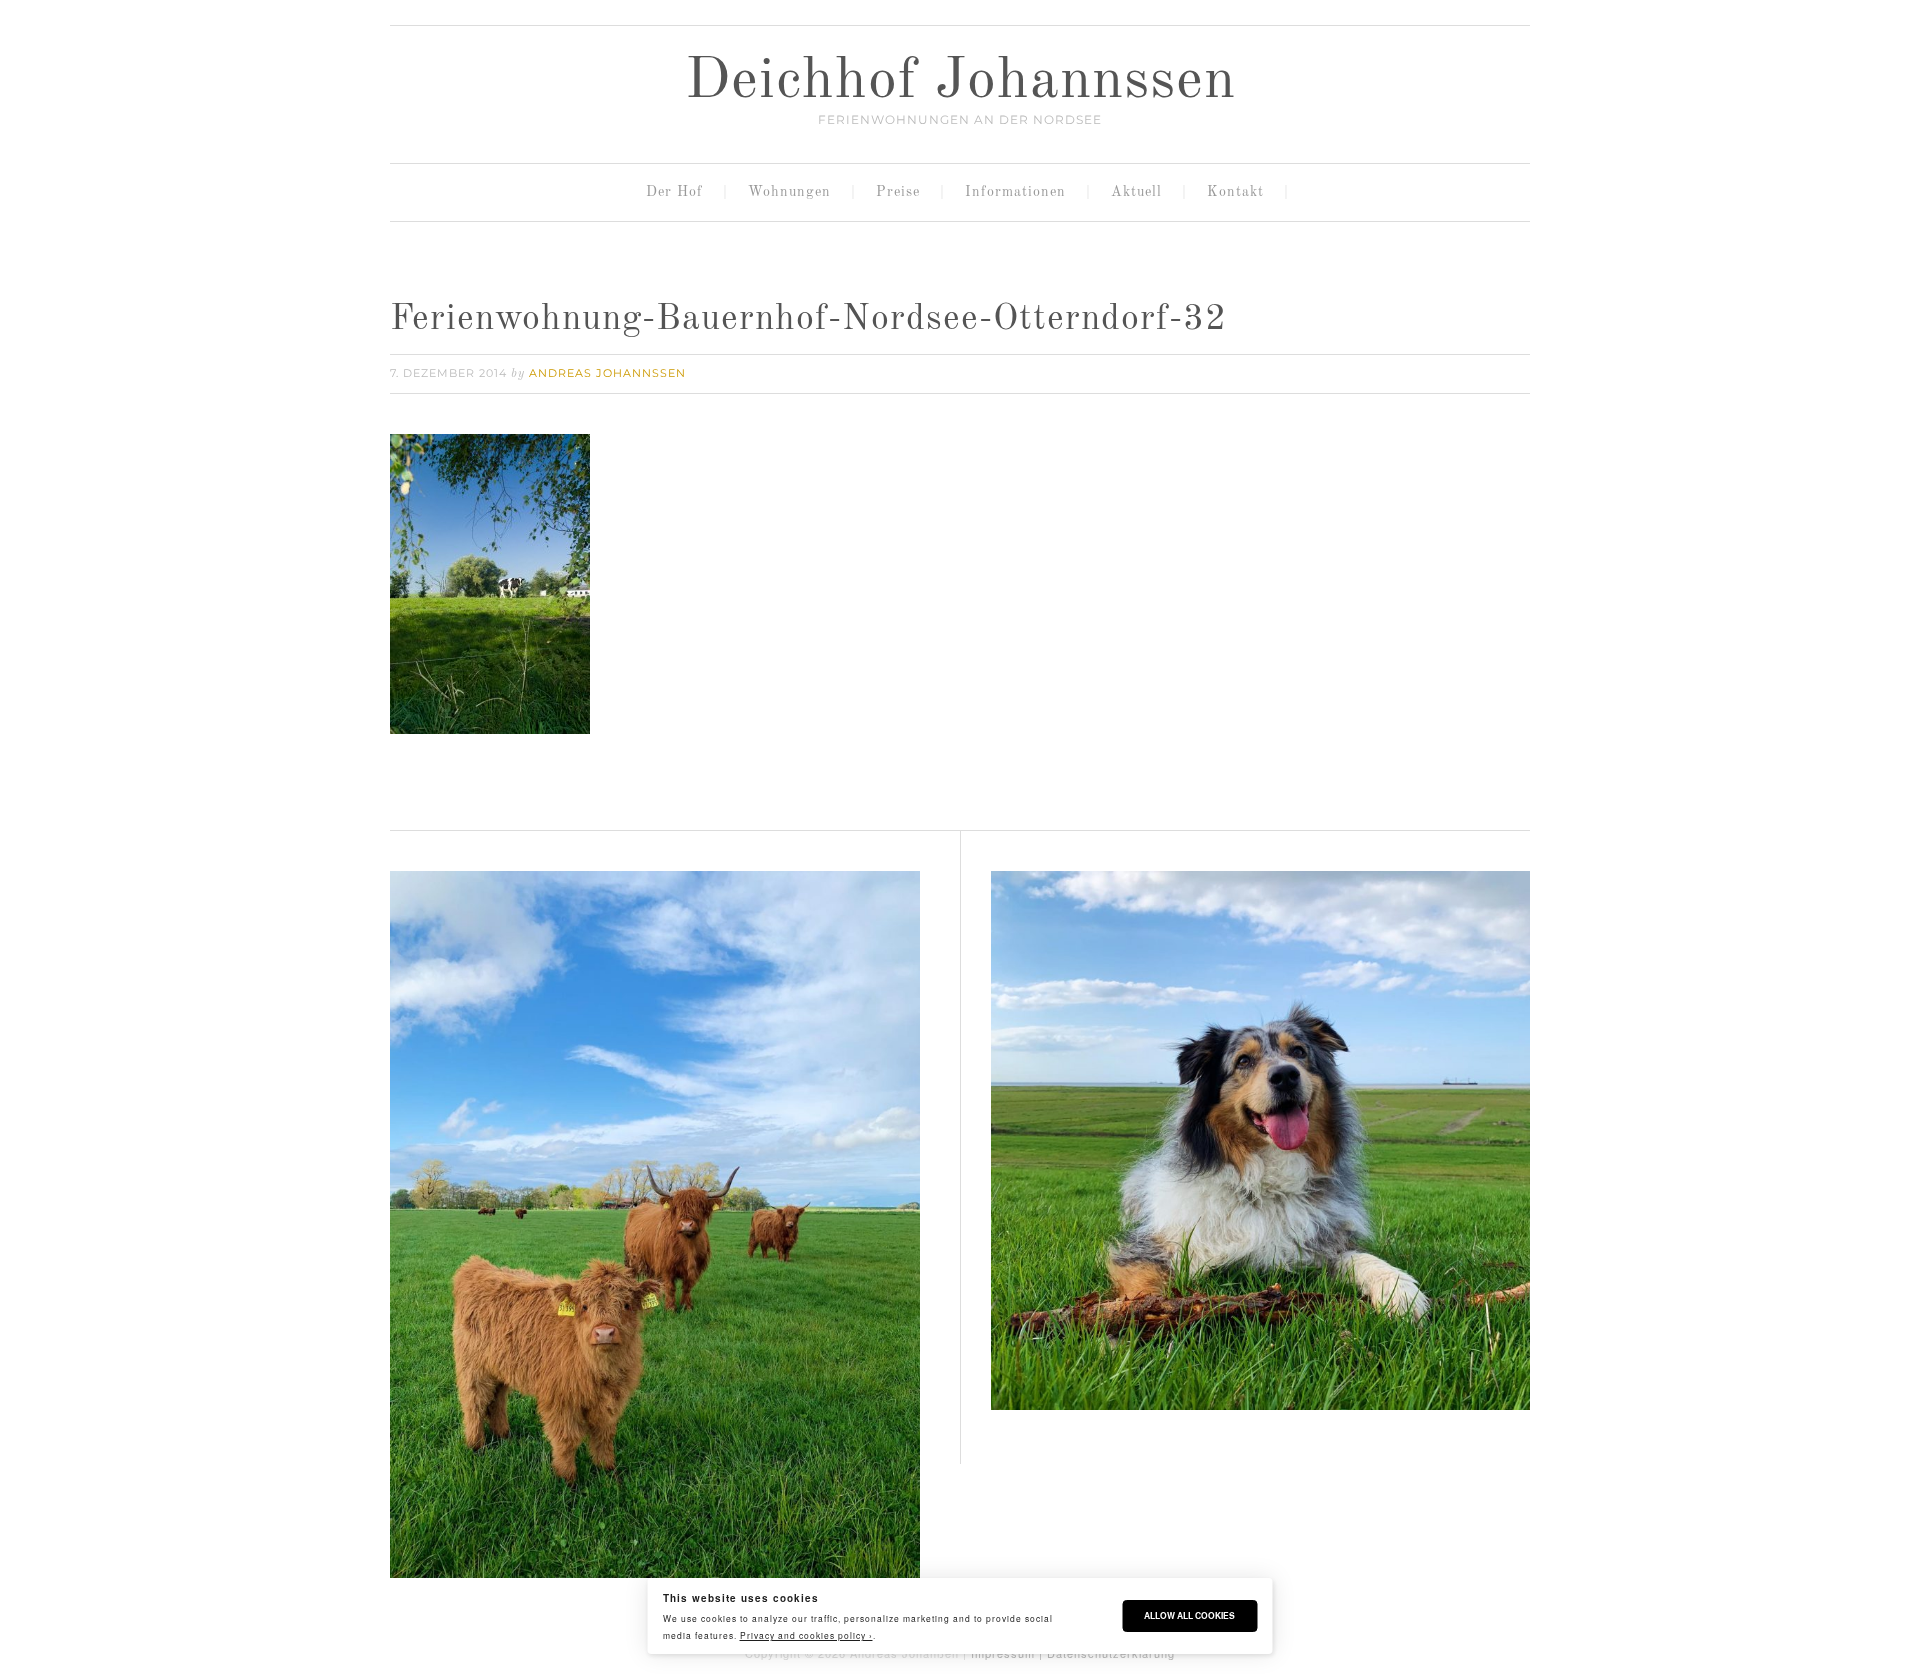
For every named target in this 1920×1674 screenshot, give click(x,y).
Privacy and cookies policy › (806, 1635)
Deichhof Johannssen (960, 82)
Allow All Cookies (1189, 1615)
